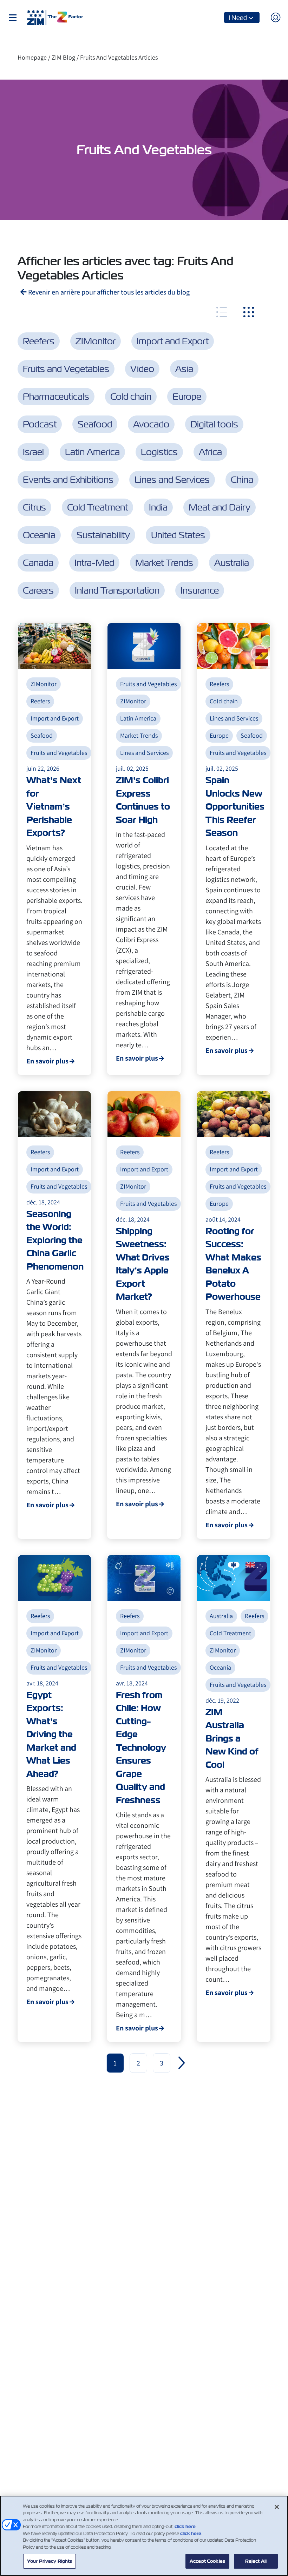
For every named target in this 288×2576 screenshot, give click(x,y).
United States (178, 535)
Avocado (151, 424)
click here (185, 2526)
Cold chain (131, 397)
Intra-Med (94, 563)
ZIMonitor (96, 341)
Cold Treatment (97, 507)
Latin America (92, 452)
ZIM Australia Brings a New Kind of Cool (232, 1739)
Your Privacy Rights (50, 2561)
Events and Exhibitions (68, 480)
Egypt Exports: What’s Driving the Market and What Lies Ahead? (51, 1735)
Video (142, 369)
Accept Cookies (207, 2561)
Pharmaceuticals (56, 397)
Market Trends (164, 563)
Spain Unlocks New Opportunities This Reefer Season (235, 807)
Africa (210, 452)
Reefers (39, 341)
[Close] (277, 2507)
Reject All (256, 2561)
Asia (184, 369)
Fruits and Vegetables (66, 369)
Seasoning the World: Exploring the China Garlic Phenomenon (55, 1240)
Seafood (95, 424)
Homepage (33, 57)
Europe (187, 397)
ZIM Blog (63, 57)
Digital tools (214, 424)
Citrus (34, 507)
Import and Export (173, 341)
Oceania (39, 535)
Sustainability (103, 535)
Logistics (159, 452)
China (242, 480)
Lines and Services (172, 480)
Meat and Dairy (220, 507)
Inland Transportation (117, 590)
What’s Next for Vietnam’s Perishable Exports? (54, 807)
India (158, 507)
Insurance (200, 590)
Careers (38, 590)
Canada (38, 563)
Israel (33, 452)
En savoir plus (47, 1061)
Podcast (40, 424)
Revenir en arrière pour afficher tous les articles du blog (108, 292)
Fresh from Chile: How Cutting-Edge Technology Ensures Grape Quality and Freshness (141, 1748)
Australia (232, 563)
